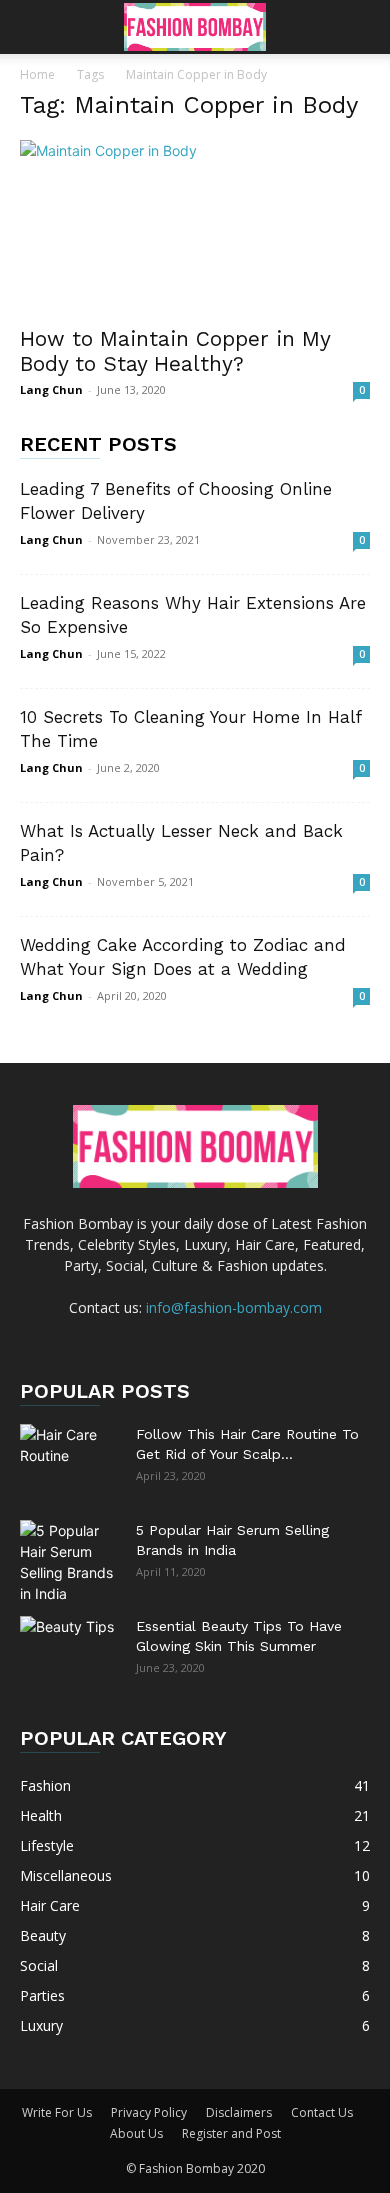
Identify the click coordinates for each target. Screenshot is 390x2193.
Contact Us (322, 2112)
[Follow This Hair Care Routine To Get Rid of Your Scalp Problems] (70, 1459)
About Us (136, 2133)
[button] (34, 27)
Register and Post (231, 2133)
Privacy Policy (149, 2112)
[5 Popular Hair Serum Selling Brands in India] (70, 1562)
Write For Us (57, 2112)
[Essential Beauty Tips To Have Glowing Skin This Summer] (70, 1651)
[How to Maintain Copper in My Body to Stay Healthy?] (195, 226)
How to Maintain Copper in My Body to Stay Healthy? (175, 351)
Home (37, 74)
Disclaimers (239, 2112)
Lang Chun (51, 389)
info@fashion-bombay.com (234, 1307)
